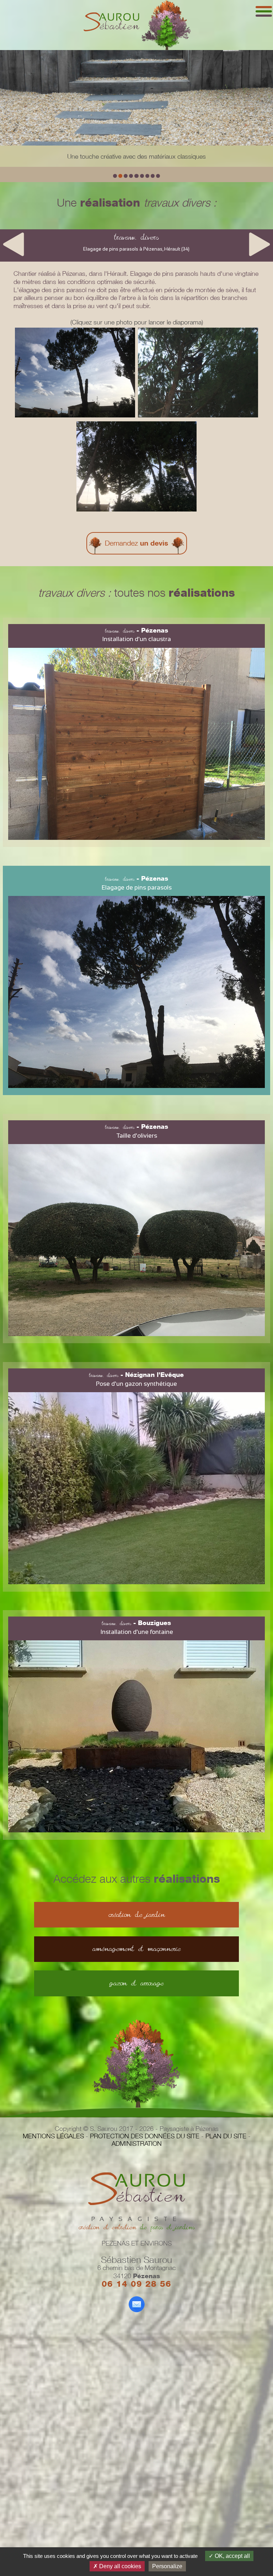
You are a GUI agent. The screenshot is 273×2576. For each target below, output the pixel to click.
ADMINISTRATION (137, 2143)
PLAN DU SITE (226, 2136)
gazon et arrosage (136, 1983)
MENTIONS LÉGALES (53, 2136)
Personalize (167, 2566)
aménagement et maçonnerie (136, 1949)
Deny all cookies (119, 2566)
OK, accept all (232, 2556)
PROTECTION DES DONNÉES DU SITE (145, 2136)
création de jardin (137, 1915)
